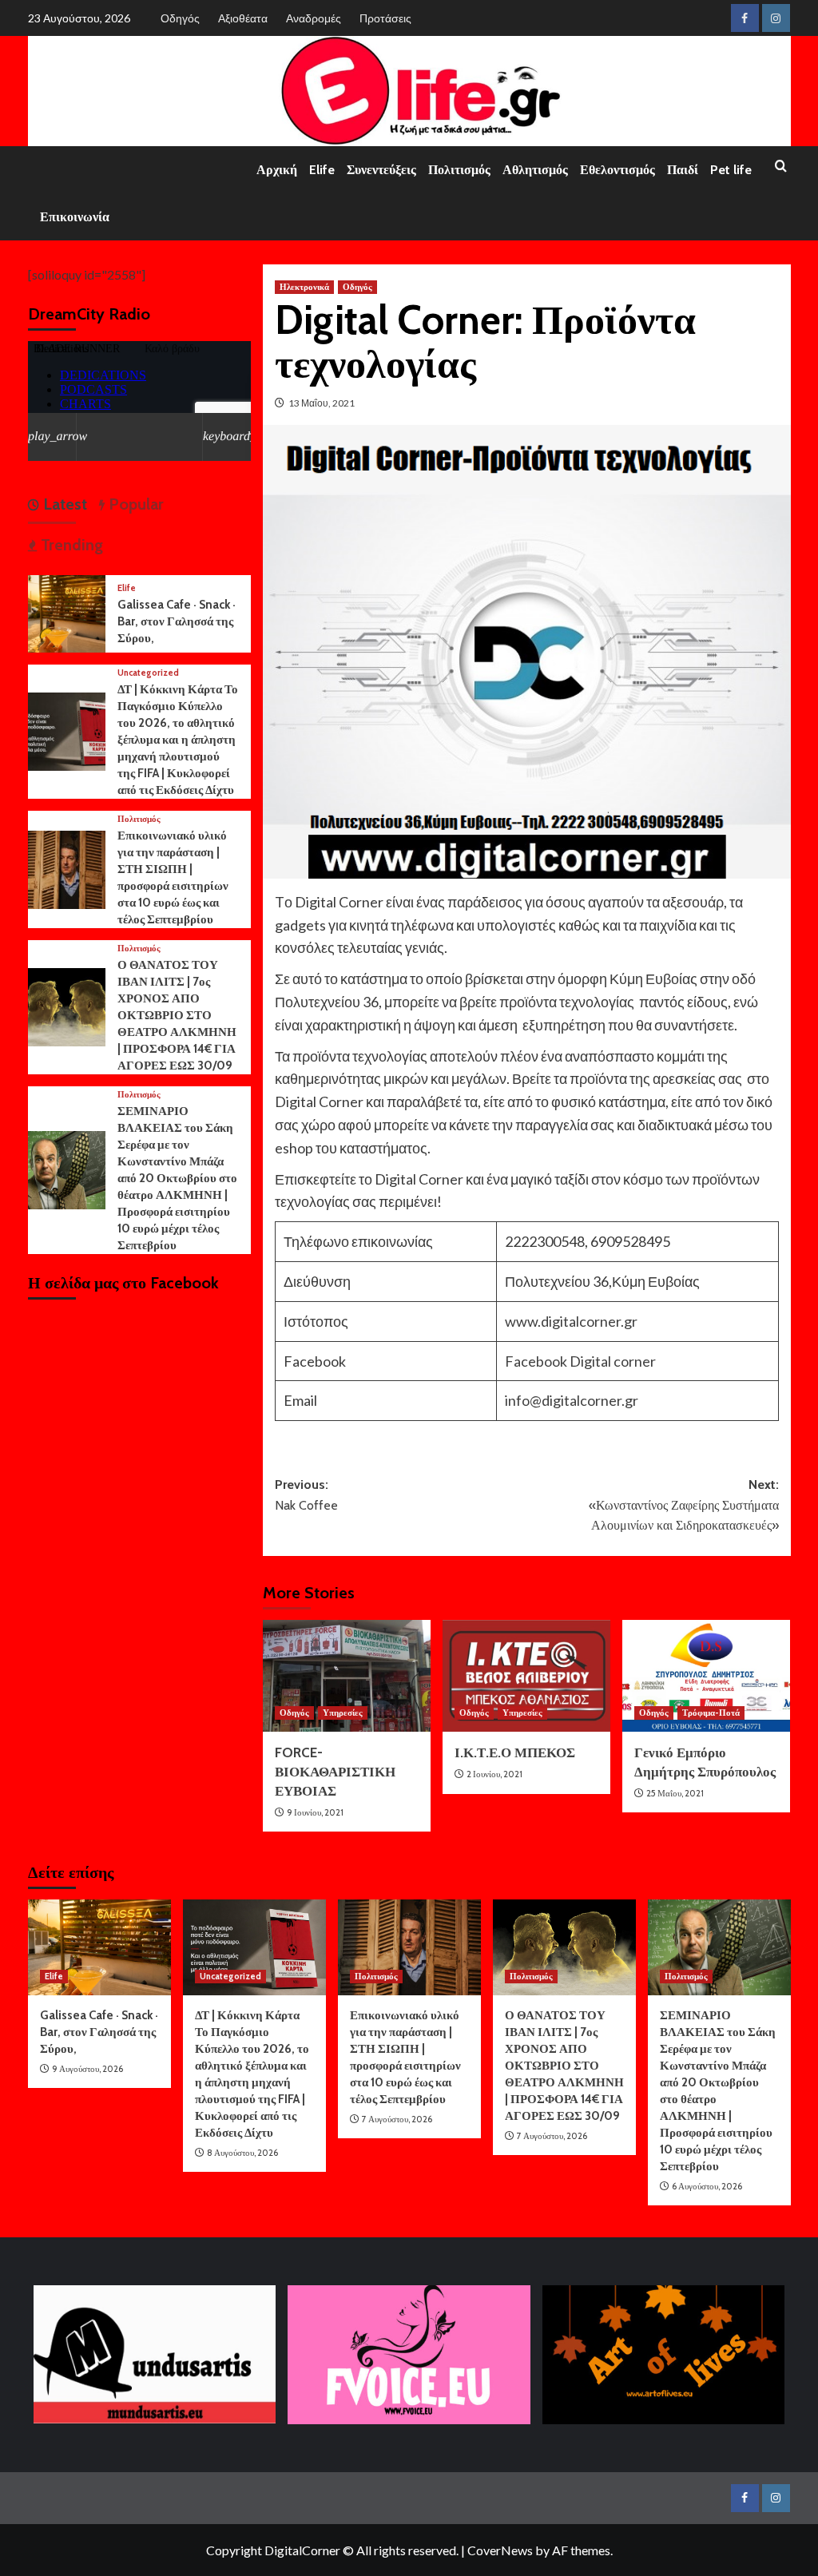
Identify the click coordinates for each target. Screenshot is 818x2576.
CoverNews (500, 2550)
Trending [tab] (70, 545)
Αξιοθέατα (243, 18)
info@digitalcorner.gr (572, 1400)
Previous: (306, 1495)
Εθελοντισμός (617, 170)
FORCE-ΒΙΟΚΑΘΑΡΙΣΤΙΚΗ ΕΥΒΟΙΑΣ (335, 1772)
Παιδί (683, 170)
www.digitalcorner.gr (571, 1321)
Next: (684, 1505)
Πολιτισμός (459, 170)
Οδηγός (180, 18)
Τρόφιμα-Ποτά (711, 1713)
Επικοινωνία (75, 217)
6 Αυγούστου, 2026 (707, 2186)
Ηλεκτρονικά (304, 287)
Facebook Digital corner (580, 1361)
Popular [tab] (134, 504)
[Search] (781, 167)
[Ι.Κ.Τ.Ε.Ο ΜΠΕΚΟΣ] (526, 1676)
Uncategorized (148, 673)
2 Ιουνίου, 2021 (494, 1774)
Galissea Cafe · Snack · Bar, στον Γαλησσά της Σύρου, (177, 621)
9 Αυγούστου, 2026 (87, 2069)
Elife (322, 170)
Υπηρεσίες (343, 1713)
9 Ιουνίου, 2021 (315, 1812)
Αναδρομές (314, 18)
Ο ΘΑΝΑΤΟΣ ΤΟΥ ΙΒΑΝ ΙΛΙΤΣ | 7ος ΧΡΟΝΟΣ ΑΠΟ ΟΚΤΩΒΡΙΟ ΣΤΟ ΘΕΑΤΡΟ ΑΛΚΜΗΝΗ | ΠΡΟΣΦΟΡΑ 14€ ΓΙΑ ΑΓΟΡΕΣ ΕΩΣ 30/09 (177, 1015)
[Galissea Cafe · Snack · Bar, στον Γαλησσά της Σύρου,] (67, 611)
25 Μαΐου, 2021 (675, 1793)
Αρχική (277, 170)
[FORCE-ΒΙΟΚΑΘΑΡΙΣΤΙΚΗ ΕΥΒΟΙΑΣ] (347, 1676)
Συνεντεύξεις (381, 170)
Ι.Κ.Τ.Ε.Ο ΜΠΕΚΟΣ (515, 1752)
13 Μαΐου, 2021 (322, 403)
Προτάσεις (385, 18)
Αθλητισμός (535, 170)
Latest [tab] (63, 504)
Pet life (731, 170)
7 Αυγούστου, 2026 (397, 2119)
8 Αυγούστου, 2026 (242, 2153)
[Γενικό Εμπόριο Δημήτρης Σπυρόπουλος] (706, 1676)
